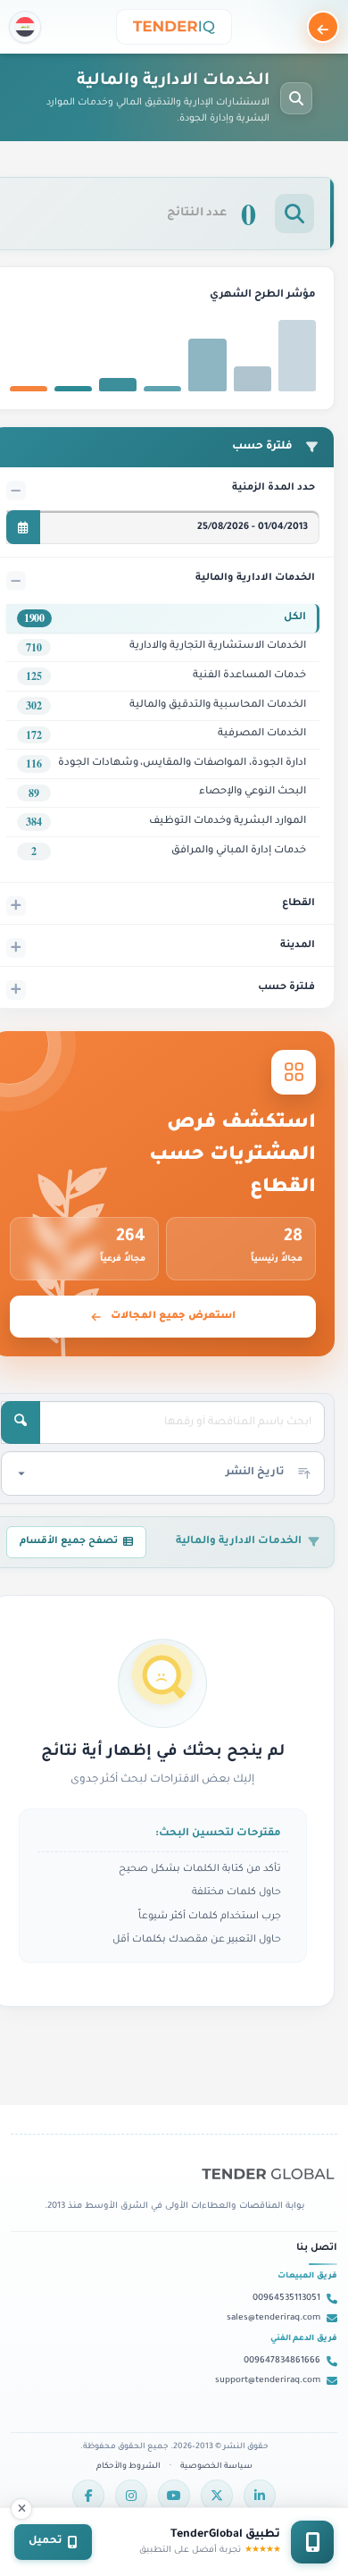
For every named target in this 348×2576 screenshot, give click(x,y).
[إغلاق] (21, 2509)
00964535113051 (286, 2299)
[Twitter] (217, 2496)
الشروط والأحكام (128, 2467)
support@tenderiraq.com (268, 2381)
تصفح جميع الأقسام (69, 1541)
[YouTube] (174, 2496)
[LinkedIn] (260, 2496)
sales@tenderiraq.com (273, 2318)
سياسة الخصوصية (216, 2467)
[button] (25, 27)
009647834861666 (282, 2361)
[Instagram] (131, 2496)
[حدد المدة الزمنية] (23, 527)
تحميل (46, 2542)
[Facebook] (88, 2496)
